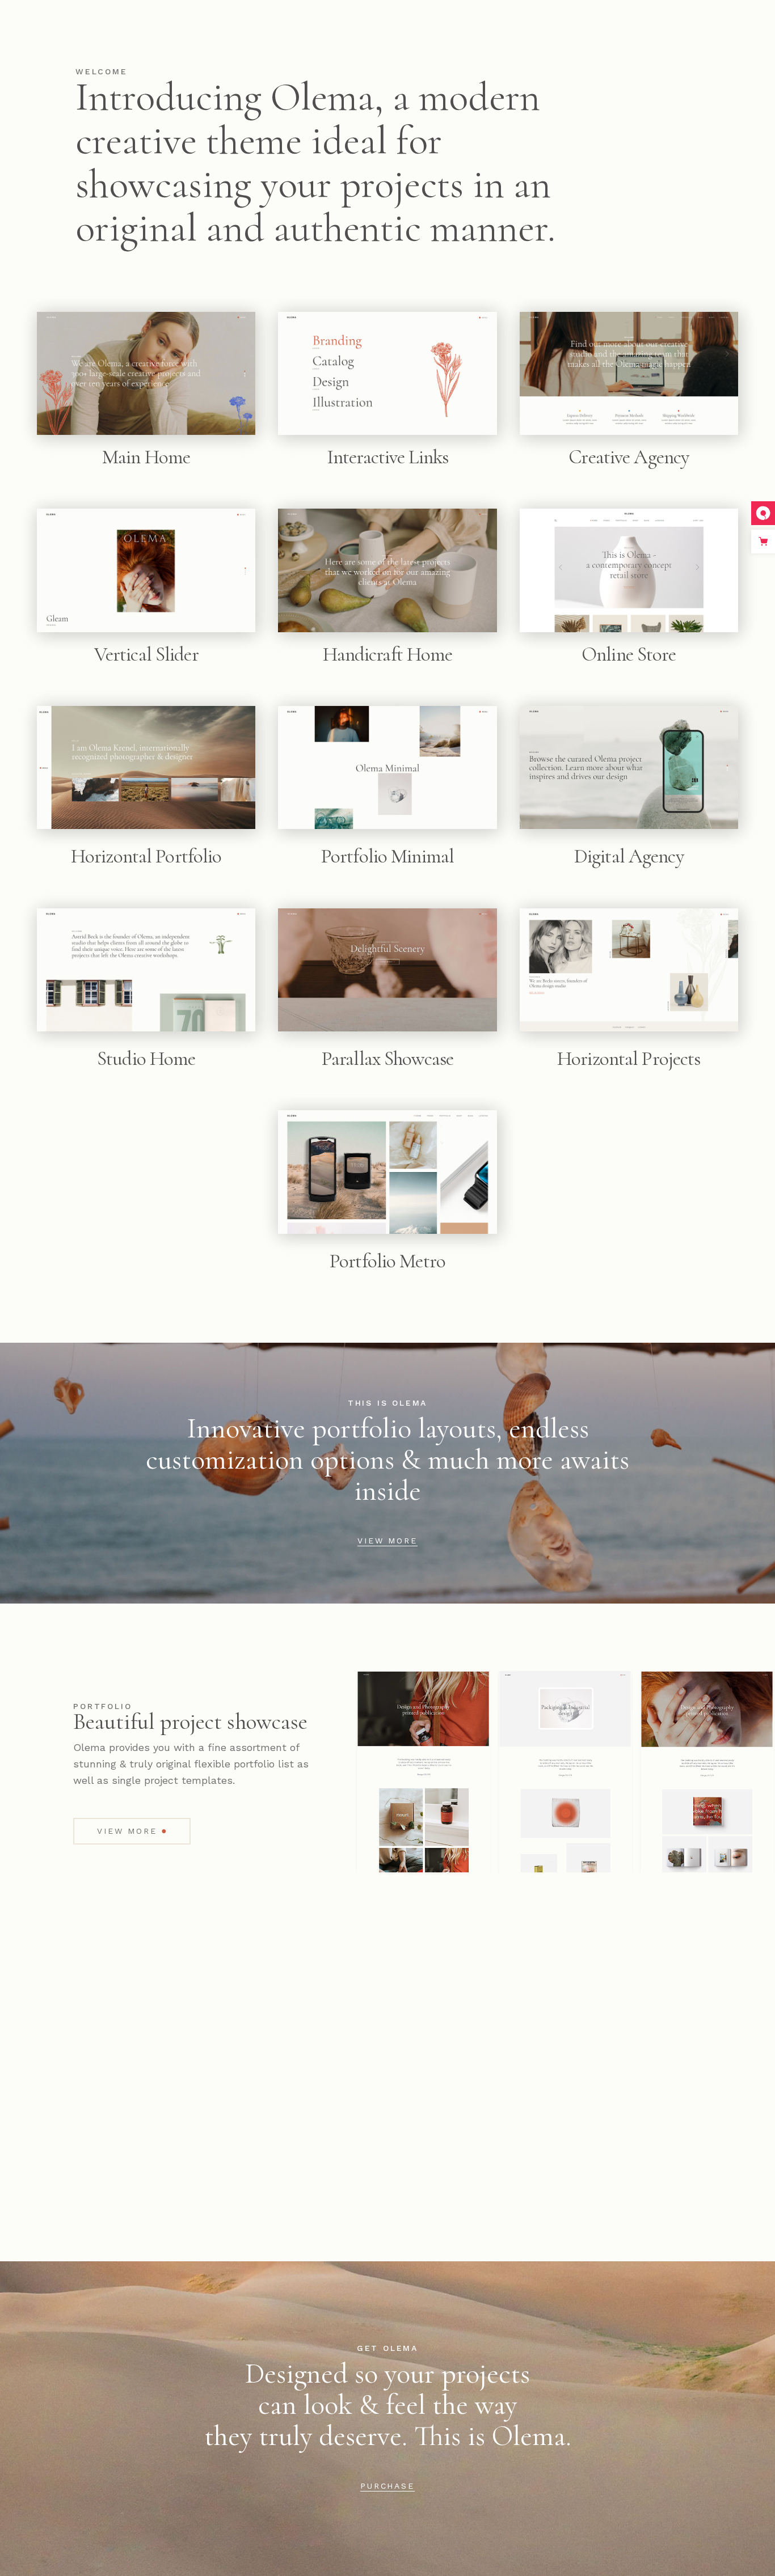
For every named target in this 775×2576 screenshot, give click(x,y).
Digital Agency (629, 856)
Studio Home (146, 1059)
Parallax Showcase (387, 1059)
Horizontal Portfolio (146, 856)
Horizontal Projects (629, 1059)
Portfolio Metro (387, 1261)
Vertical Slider (146, 654)
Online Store (629, 654)
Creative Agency (629, 457)
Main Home (146, 457)
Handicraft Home (388, 654)
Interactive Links (387, 457)
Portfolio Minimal (387, 856)
